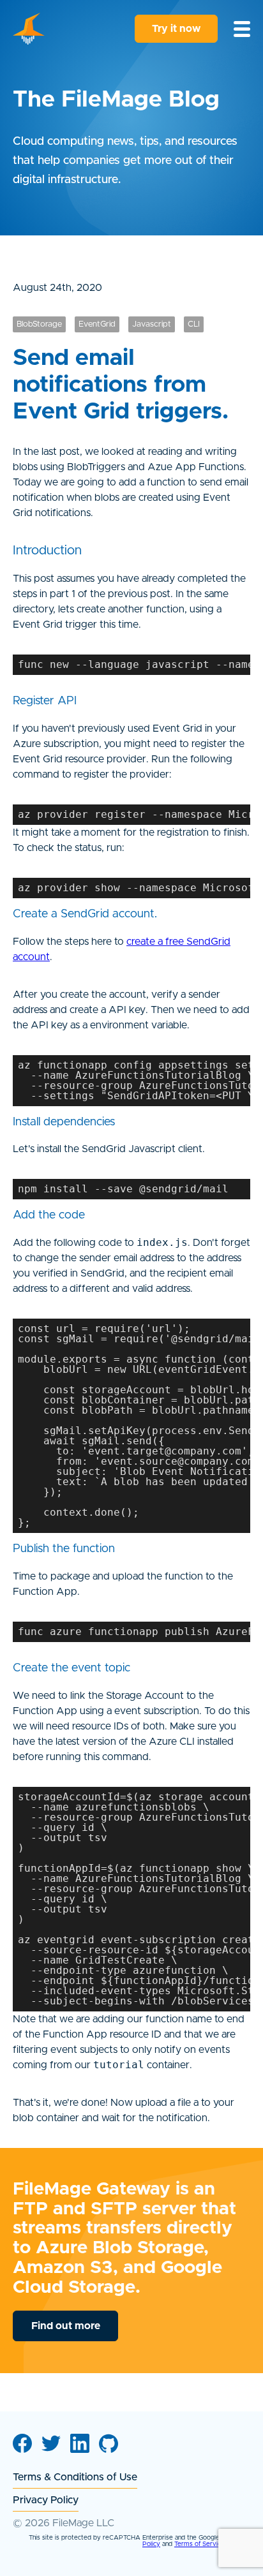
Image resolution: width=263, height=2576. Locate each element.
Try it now (176, 29)
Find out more (66, 2326)
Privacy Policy (46, 2500)
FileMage (29, 29)
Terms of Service (199, 2544)
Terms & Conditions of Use (75, 2477)
